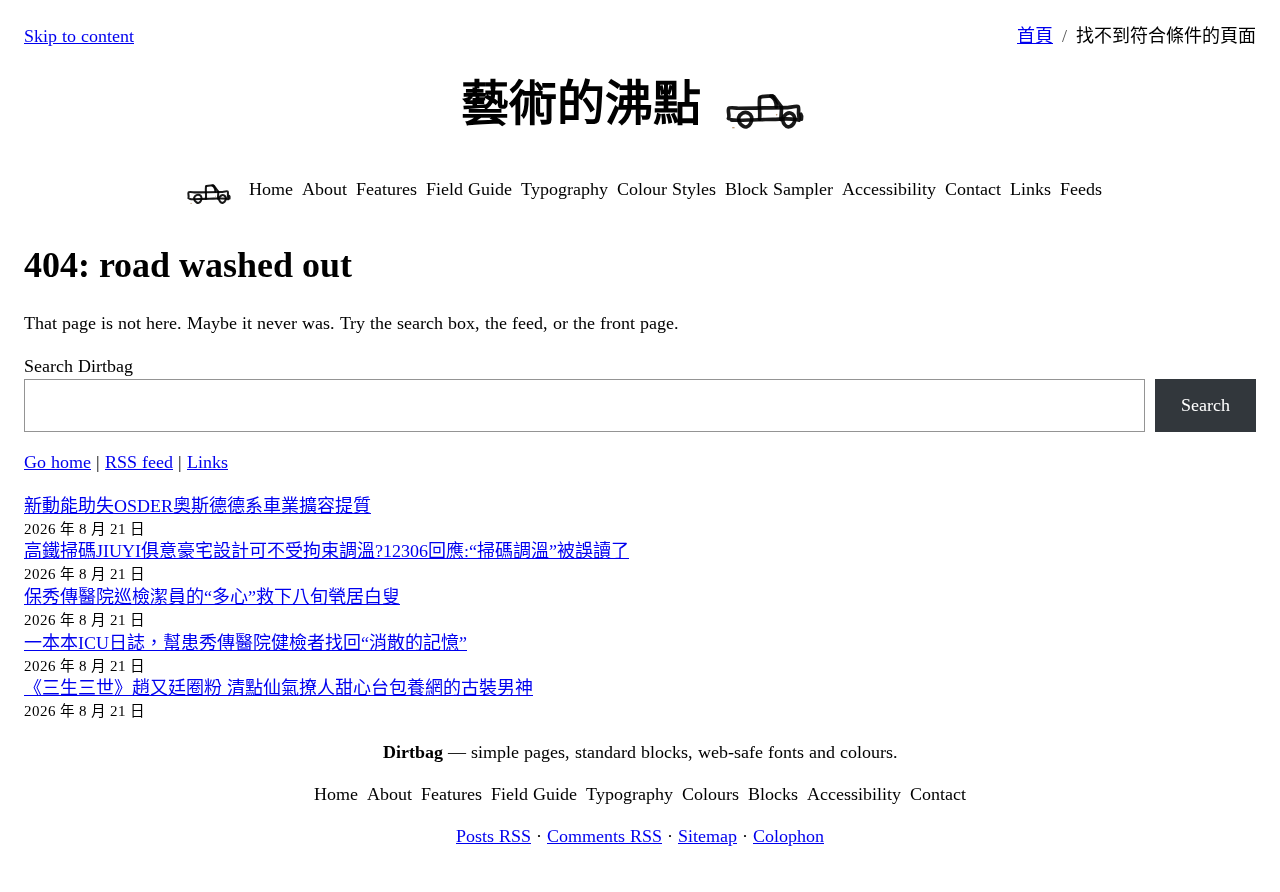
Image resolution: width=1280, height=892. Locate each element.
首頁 (1035, 36)
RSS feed (139, 462)
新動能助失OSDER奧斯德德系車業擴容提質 (197, 506)
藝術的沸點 (581, 103)
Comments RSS (604, 836)
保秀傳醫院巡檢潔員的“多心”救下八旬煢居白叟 (212, 597)
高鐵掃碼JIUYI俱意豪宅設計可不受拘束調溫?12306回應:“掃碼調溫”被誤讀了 (326, 551)
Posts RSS (493, 836)
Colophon (788, 836)
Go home (57, 462)
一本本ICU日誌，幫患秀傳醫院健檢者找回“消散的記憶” (245, 643)
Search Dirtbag (78, 366)
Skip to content (79, 36)
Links (207, 462)
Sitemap (707, 836)
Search (1205, 405)
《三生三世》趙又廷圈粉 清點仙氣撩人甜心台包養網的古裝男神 (278, 688)
